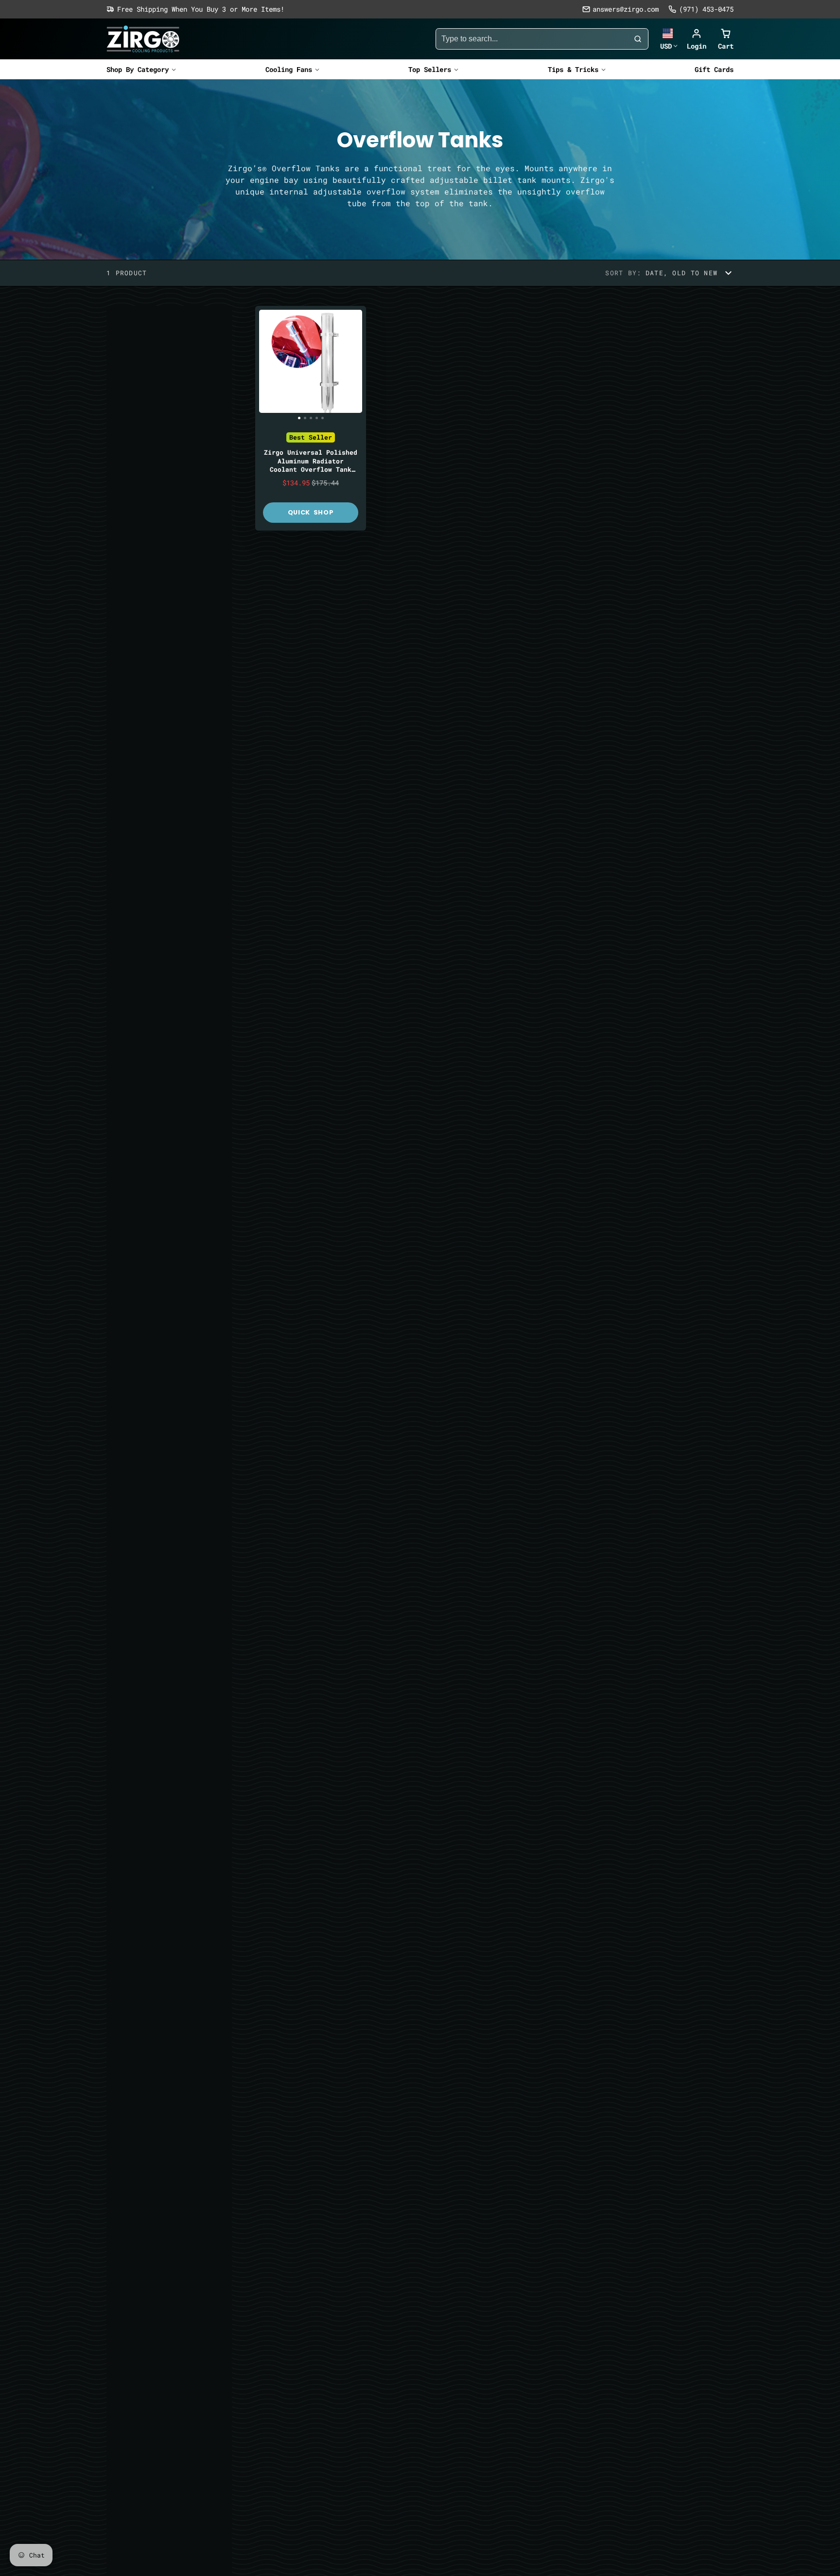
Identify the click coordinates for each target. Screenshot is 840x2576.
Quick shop (311, 512)
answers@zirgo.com (626, 9)
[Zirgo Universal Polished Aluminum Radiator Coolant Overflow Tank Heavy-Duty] (266, 365)
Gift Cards (714, 69)
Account (697, 39)
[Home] (143, 39)
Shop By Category (138, 69)
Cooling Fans (289, 69)
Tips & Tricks (573, 69)
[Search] (638, 39)
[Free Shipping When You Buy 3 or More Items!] (195, 9)
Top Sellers (430, 69)
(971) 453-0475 (706, 9)
